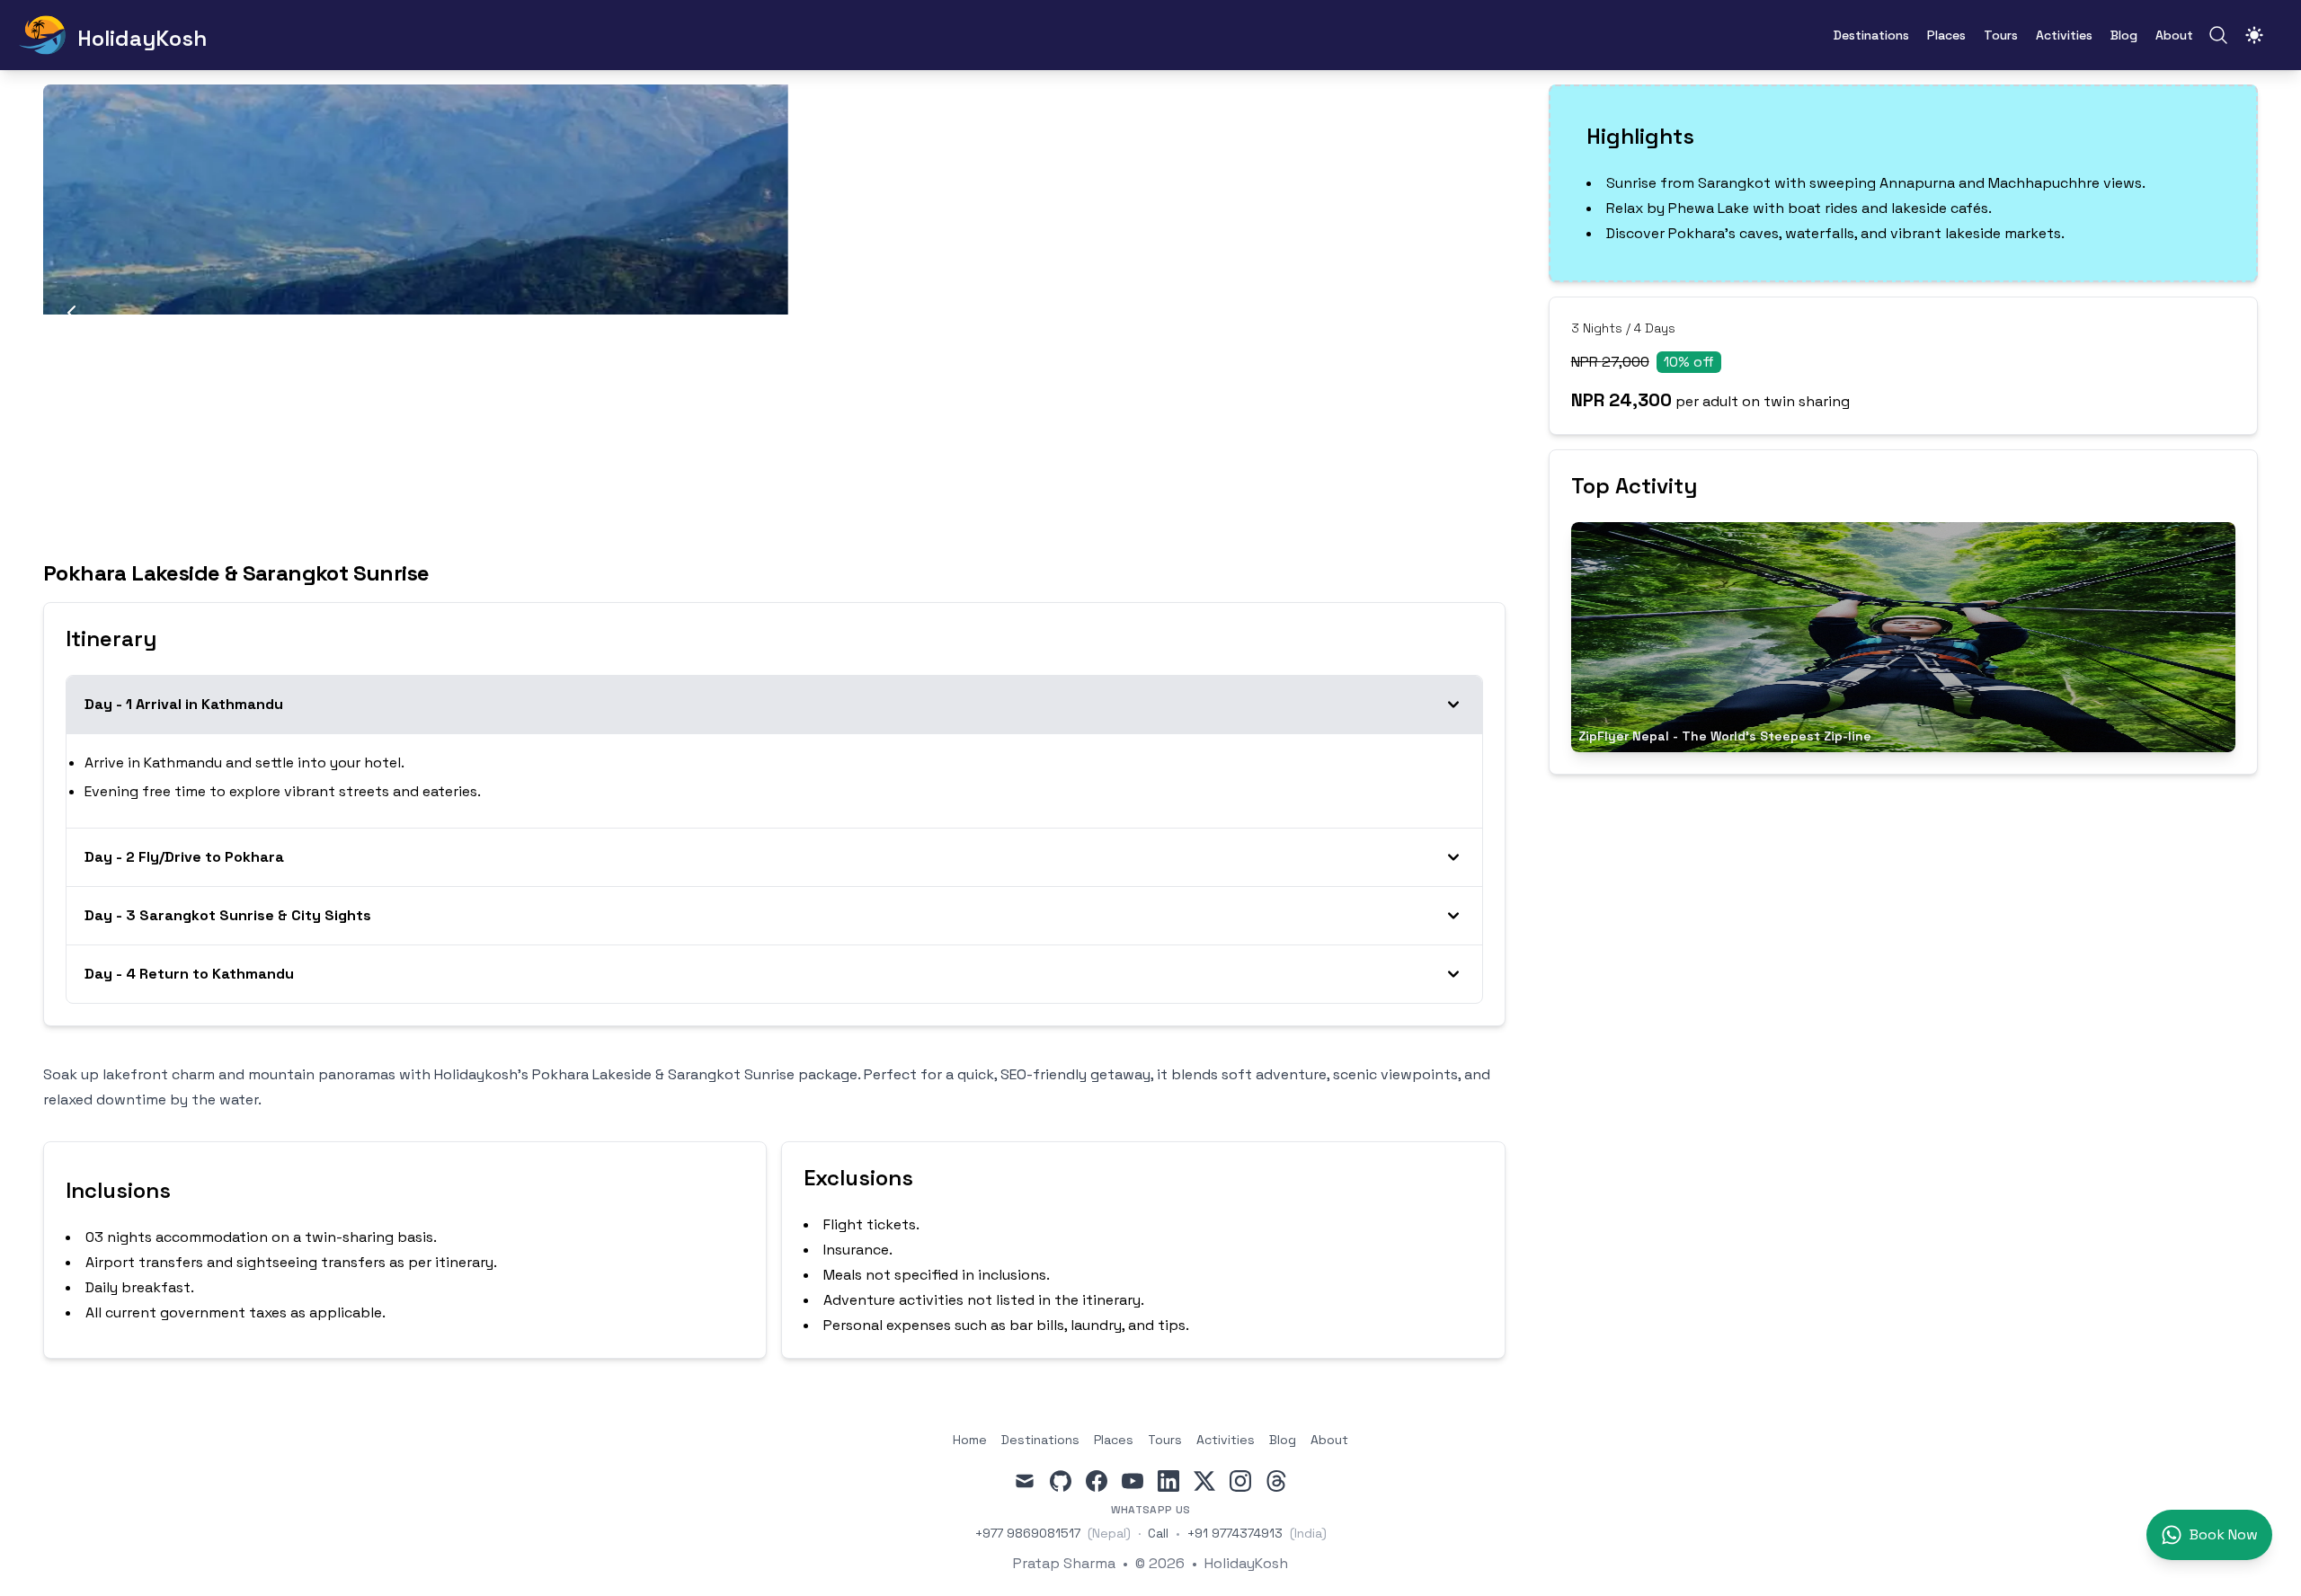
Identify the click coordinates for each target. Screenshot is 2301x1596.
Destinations (1871, 35)
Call (1158, 1533)
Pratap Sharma (1064, 1563)
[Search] (2218, 35)
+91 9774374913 (1235, 1533)
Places (1946, 35)
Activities (2064, 35)
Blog (2124, 35)
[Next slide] (1477, 314)
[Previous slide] (72, 314)
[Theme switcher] (2254, 35)
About (2174, 35)
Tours (2001, 35)
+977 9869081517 (1028, 1533)
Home (970, 1440)
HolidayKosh (1246, 1563)
